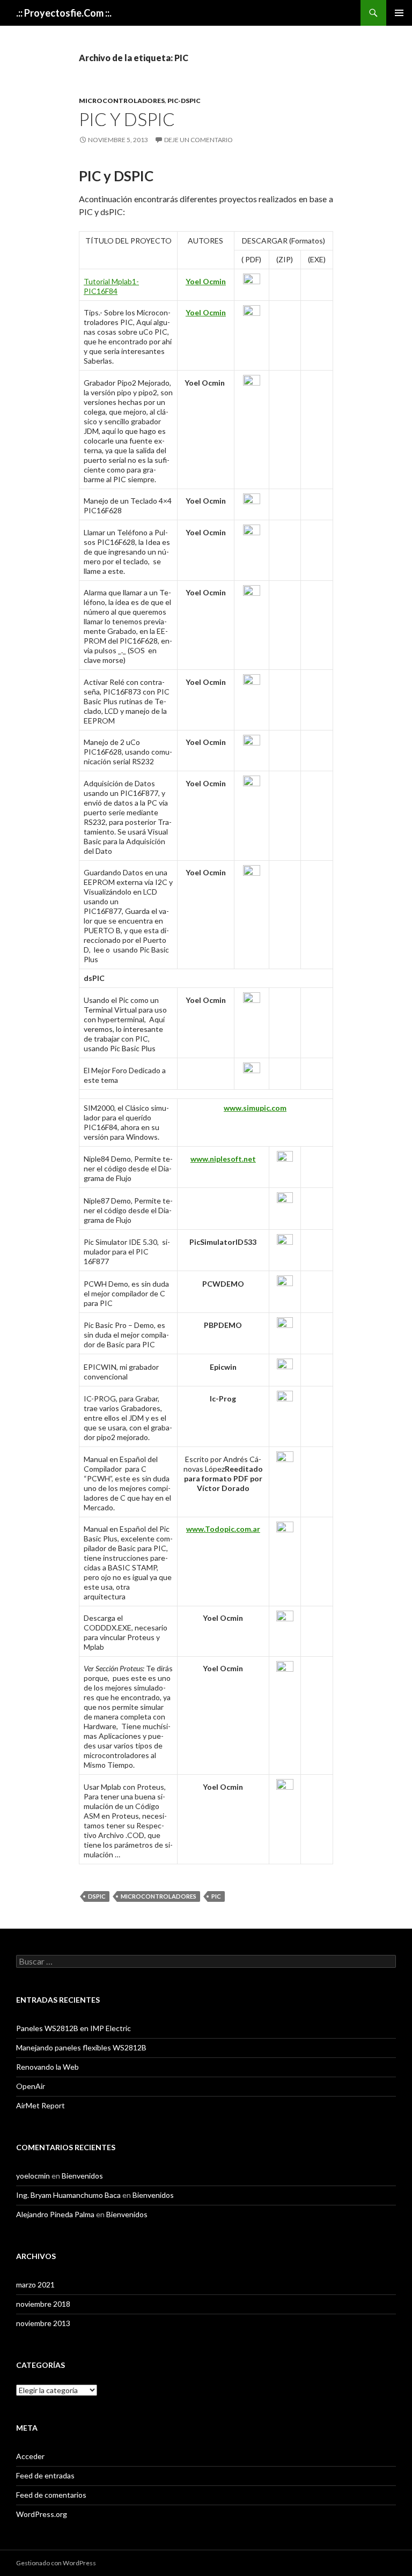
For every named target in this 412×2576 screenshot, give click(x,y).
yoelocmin (33, 2176)
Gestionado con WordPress (56, 2563)
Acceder (30, 2456)
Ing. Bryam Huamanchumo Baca (68, 2195)
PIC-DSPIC (184, 101)
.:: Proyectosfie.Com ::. (64, 13)
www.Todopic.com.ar (223, 1529)
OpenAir (31, 2086)
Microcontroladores (122, 101)
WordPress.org (42, 2514)
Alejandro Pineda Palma (55, 2214)
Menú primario (399, 13)
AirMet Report (41, 2105)
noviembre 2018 (43, 2304)
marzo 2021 (35, 2285)
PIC (216, 1896)
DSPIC (97, 1896)
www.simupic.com (255, 1108)
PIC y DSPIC (127, 119)
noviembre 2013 (43, 2323)
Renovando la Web (47, 2067)
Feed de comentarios (51, 2495)
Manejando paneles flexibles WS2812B (81, 2047)
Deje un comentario (198, 140)
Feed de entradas (45, 2475)
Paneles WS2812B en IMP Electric (73, 2028)
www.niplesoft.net (223, 1159)
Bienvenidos (82, 2176)
